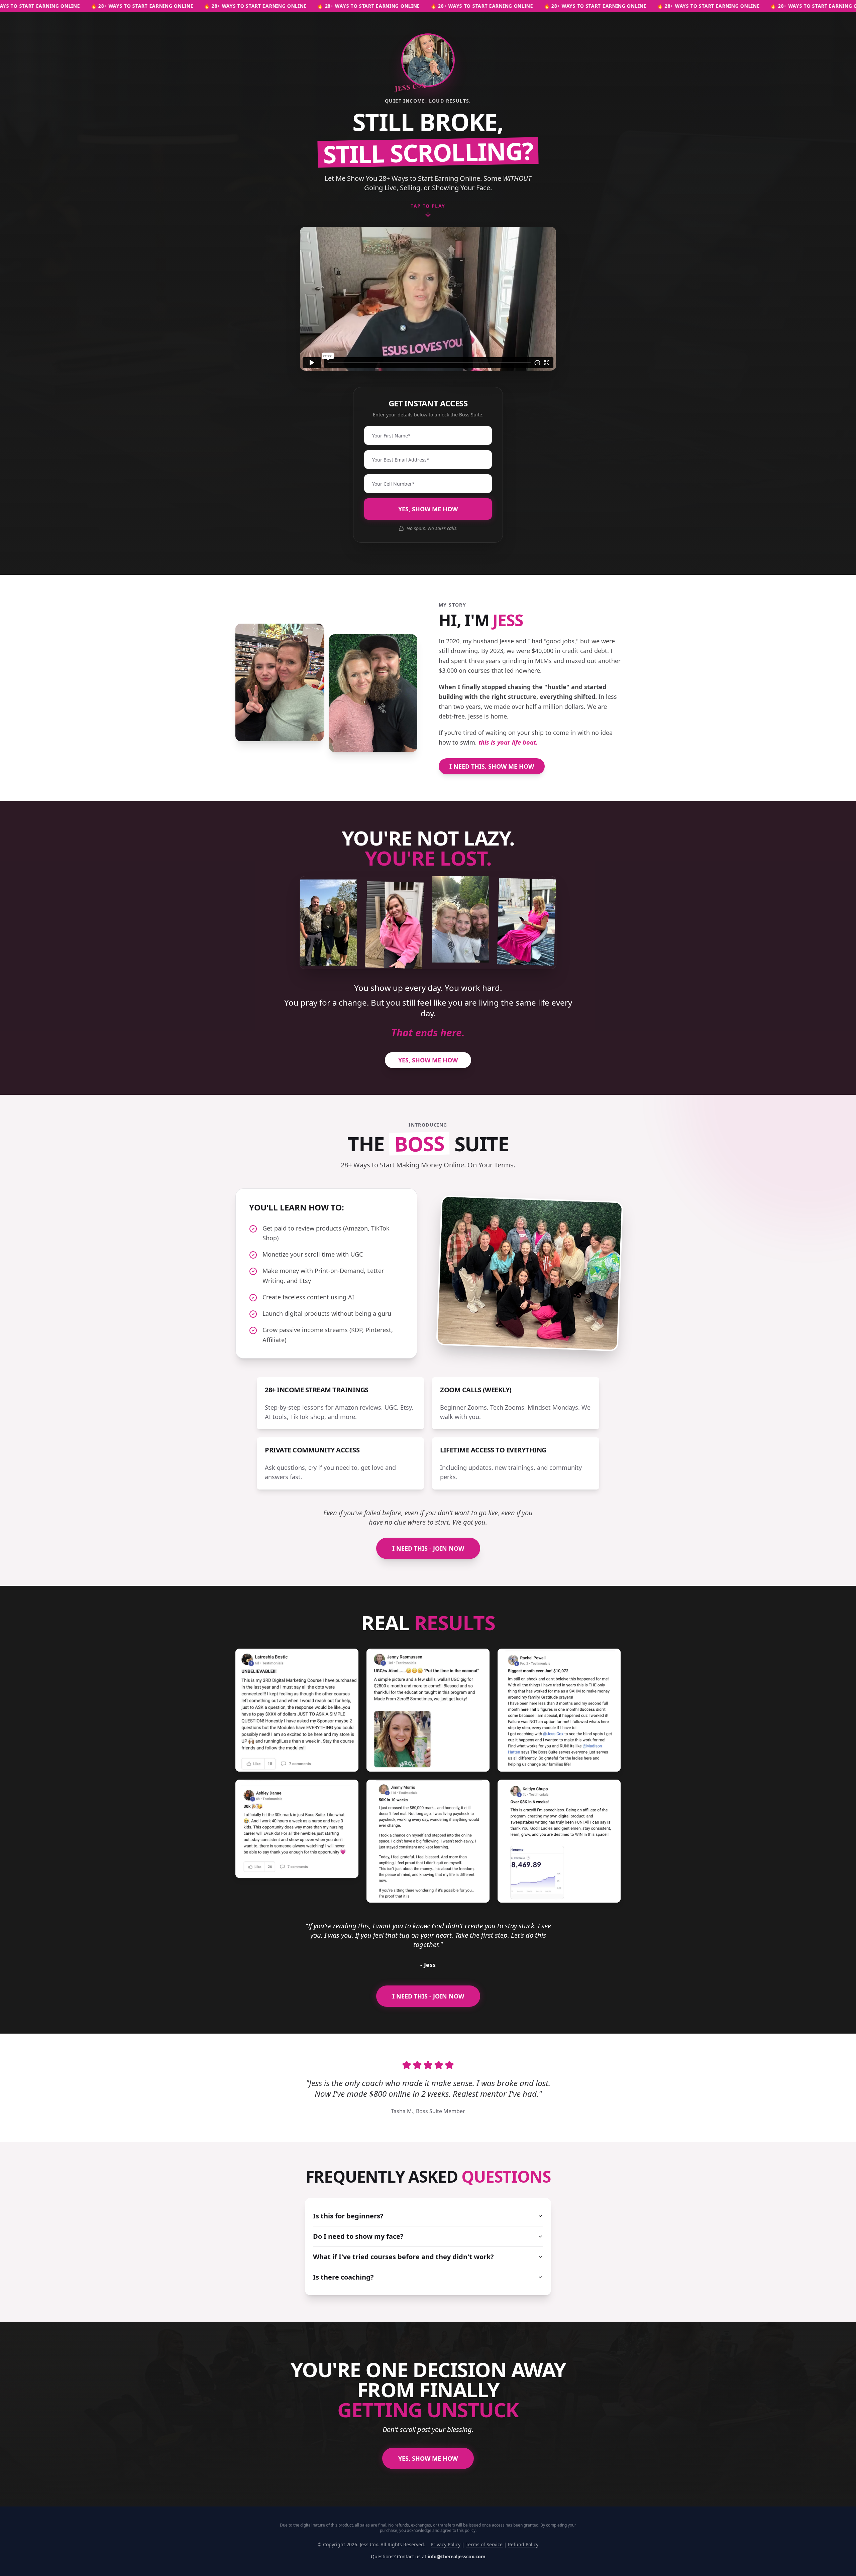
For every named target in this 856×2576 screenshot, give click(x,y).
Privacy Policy (446, 2544)
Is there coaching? (343, 2277)
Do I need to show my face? (358, 2236)
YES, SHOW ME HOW (428, 509)
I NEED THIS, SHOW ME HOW (492, 766)
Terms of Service (484, 2544)
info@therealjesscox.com (457, 2556)
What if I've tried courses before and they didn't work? (403, 2257)
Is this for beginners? (348, 2216)
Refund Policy (523, 2544)
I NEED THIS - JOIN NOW (428, 1548)
